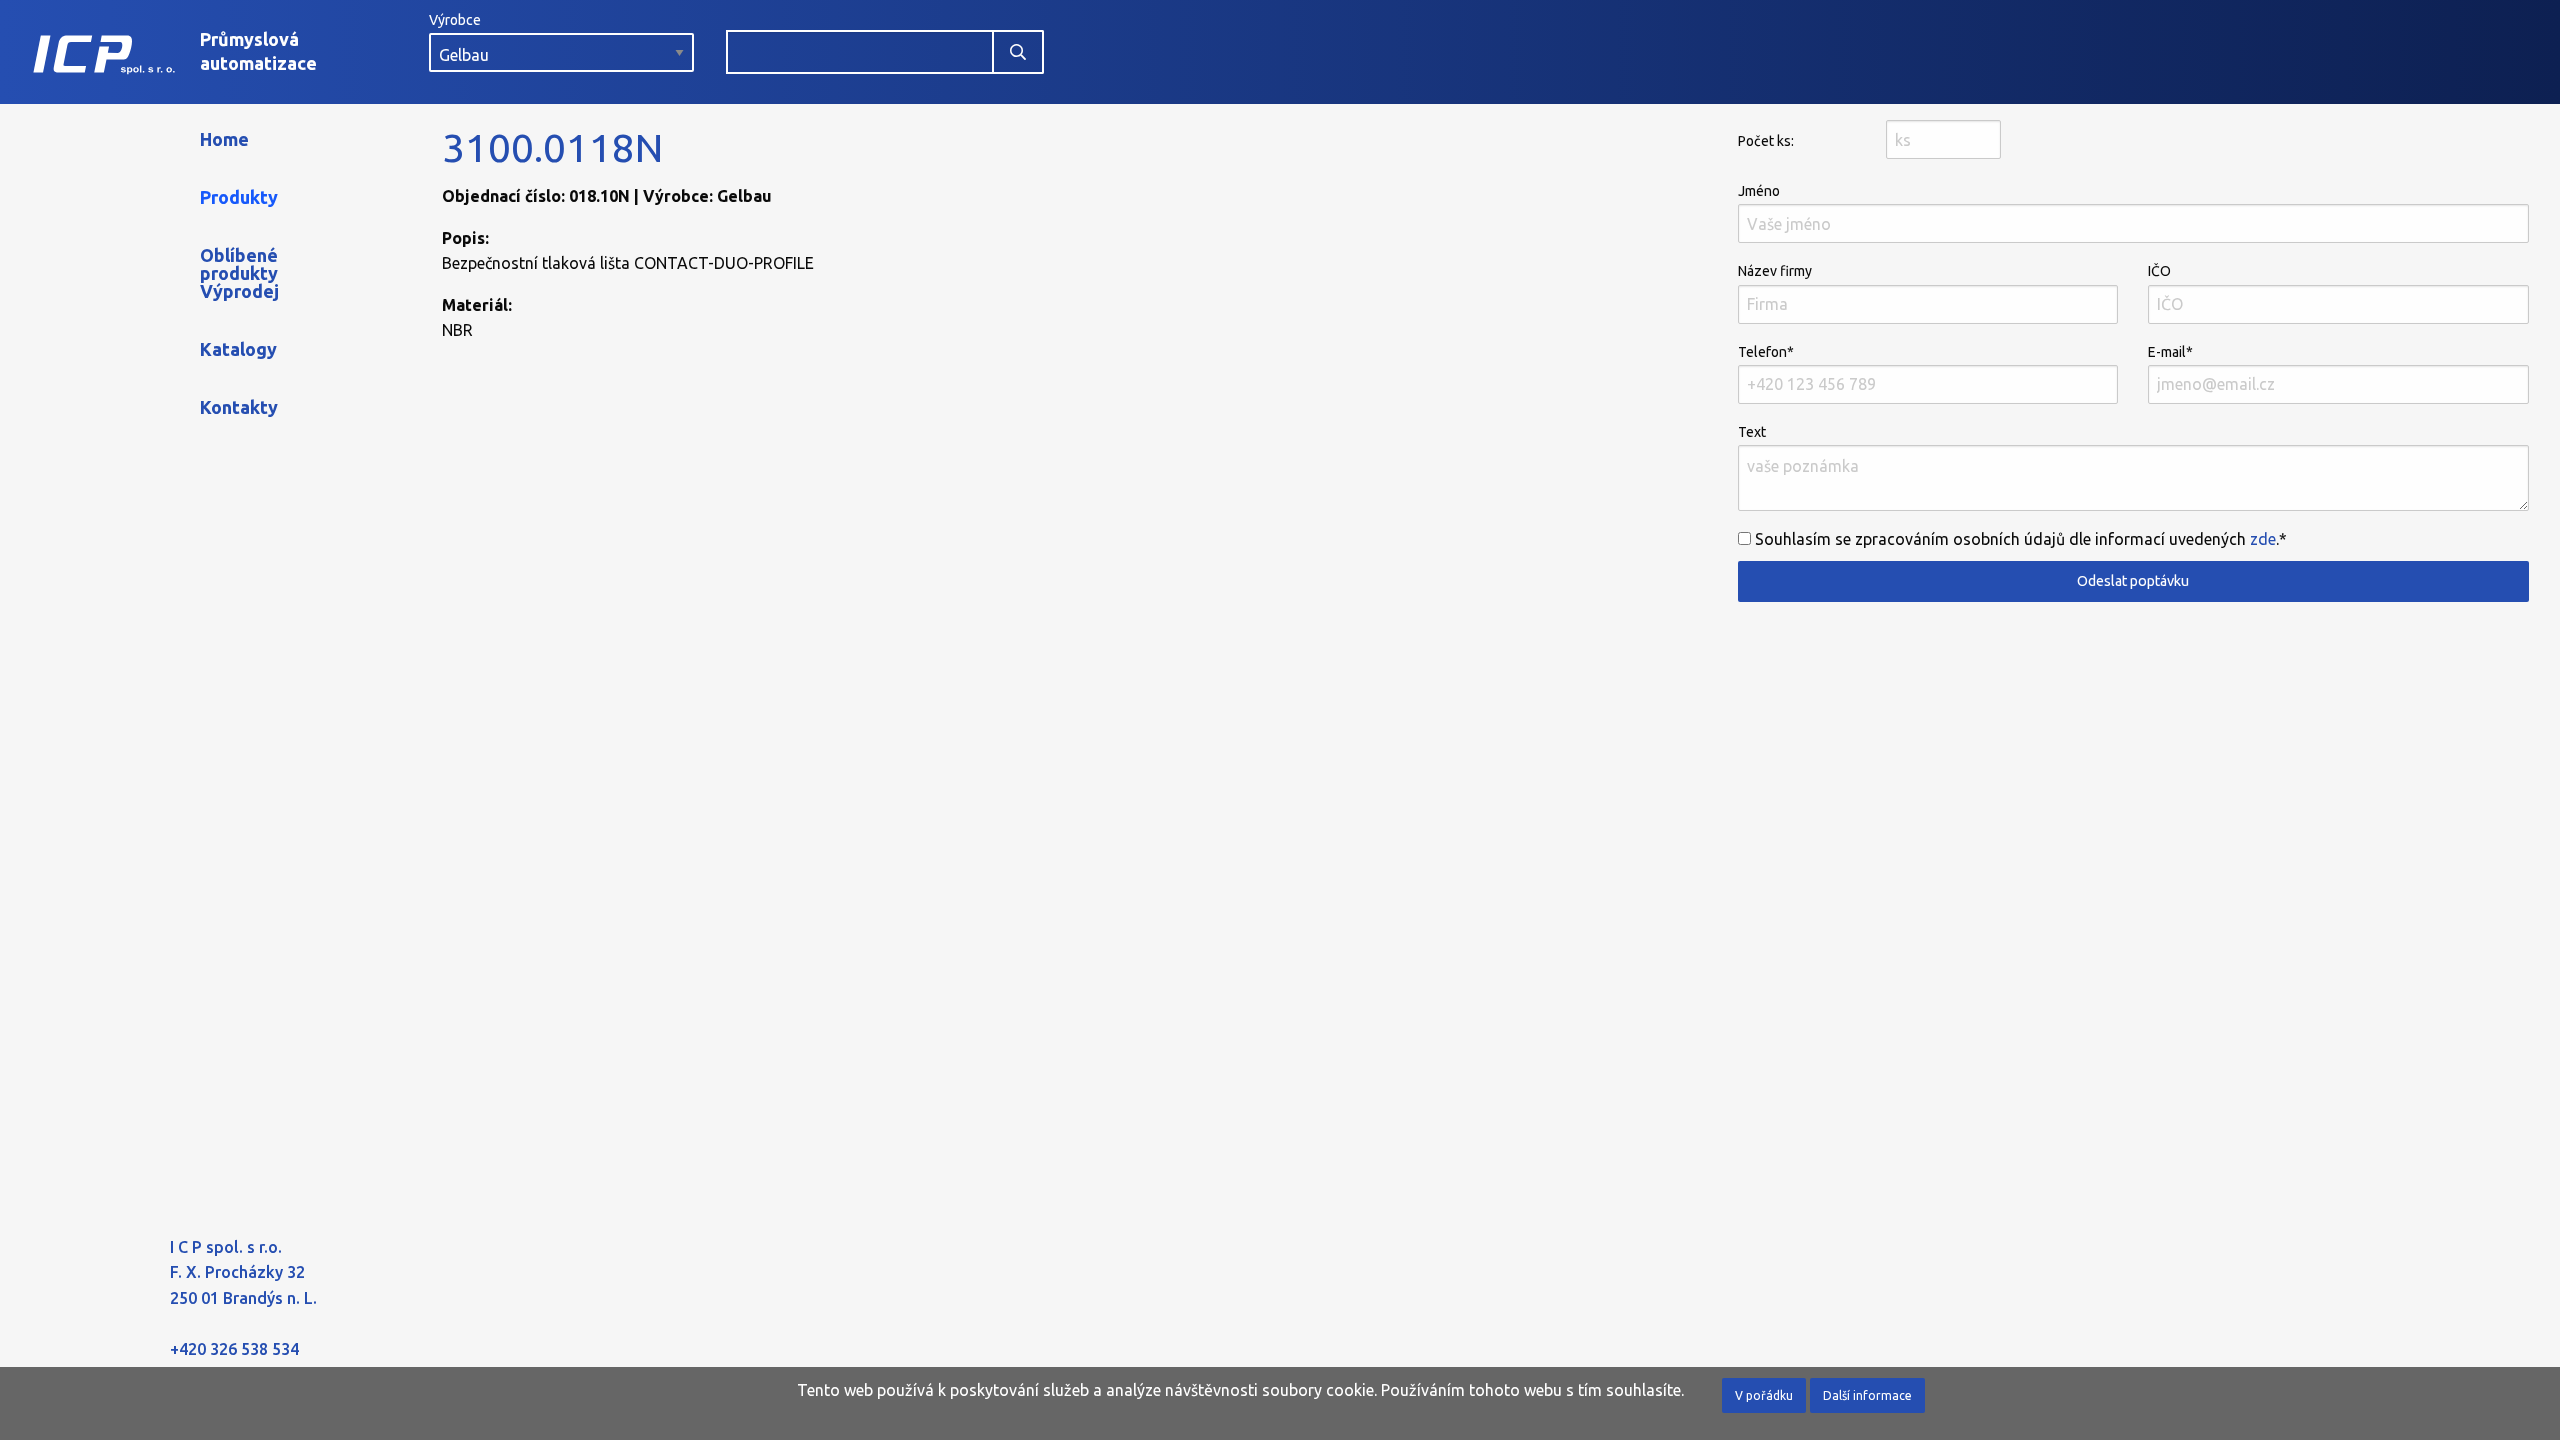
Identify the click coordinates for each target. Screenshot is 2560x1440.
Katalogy (238, 349)
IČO (2159, 271)
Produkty (239, 197)
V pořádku (1764, 1395)
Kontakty (239, 407)
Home (224, 139)
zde (2263, 539)
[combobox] (860, 52)
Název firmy (1775, 271)
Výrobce (455, 20)
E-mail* (2170, 352)
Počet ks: (1766, 141)
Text (1752, 432)
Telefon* (1766, 352)
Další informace (1867, 1395)
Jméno (1759, 191)
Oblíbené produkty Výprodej (239, 273)
